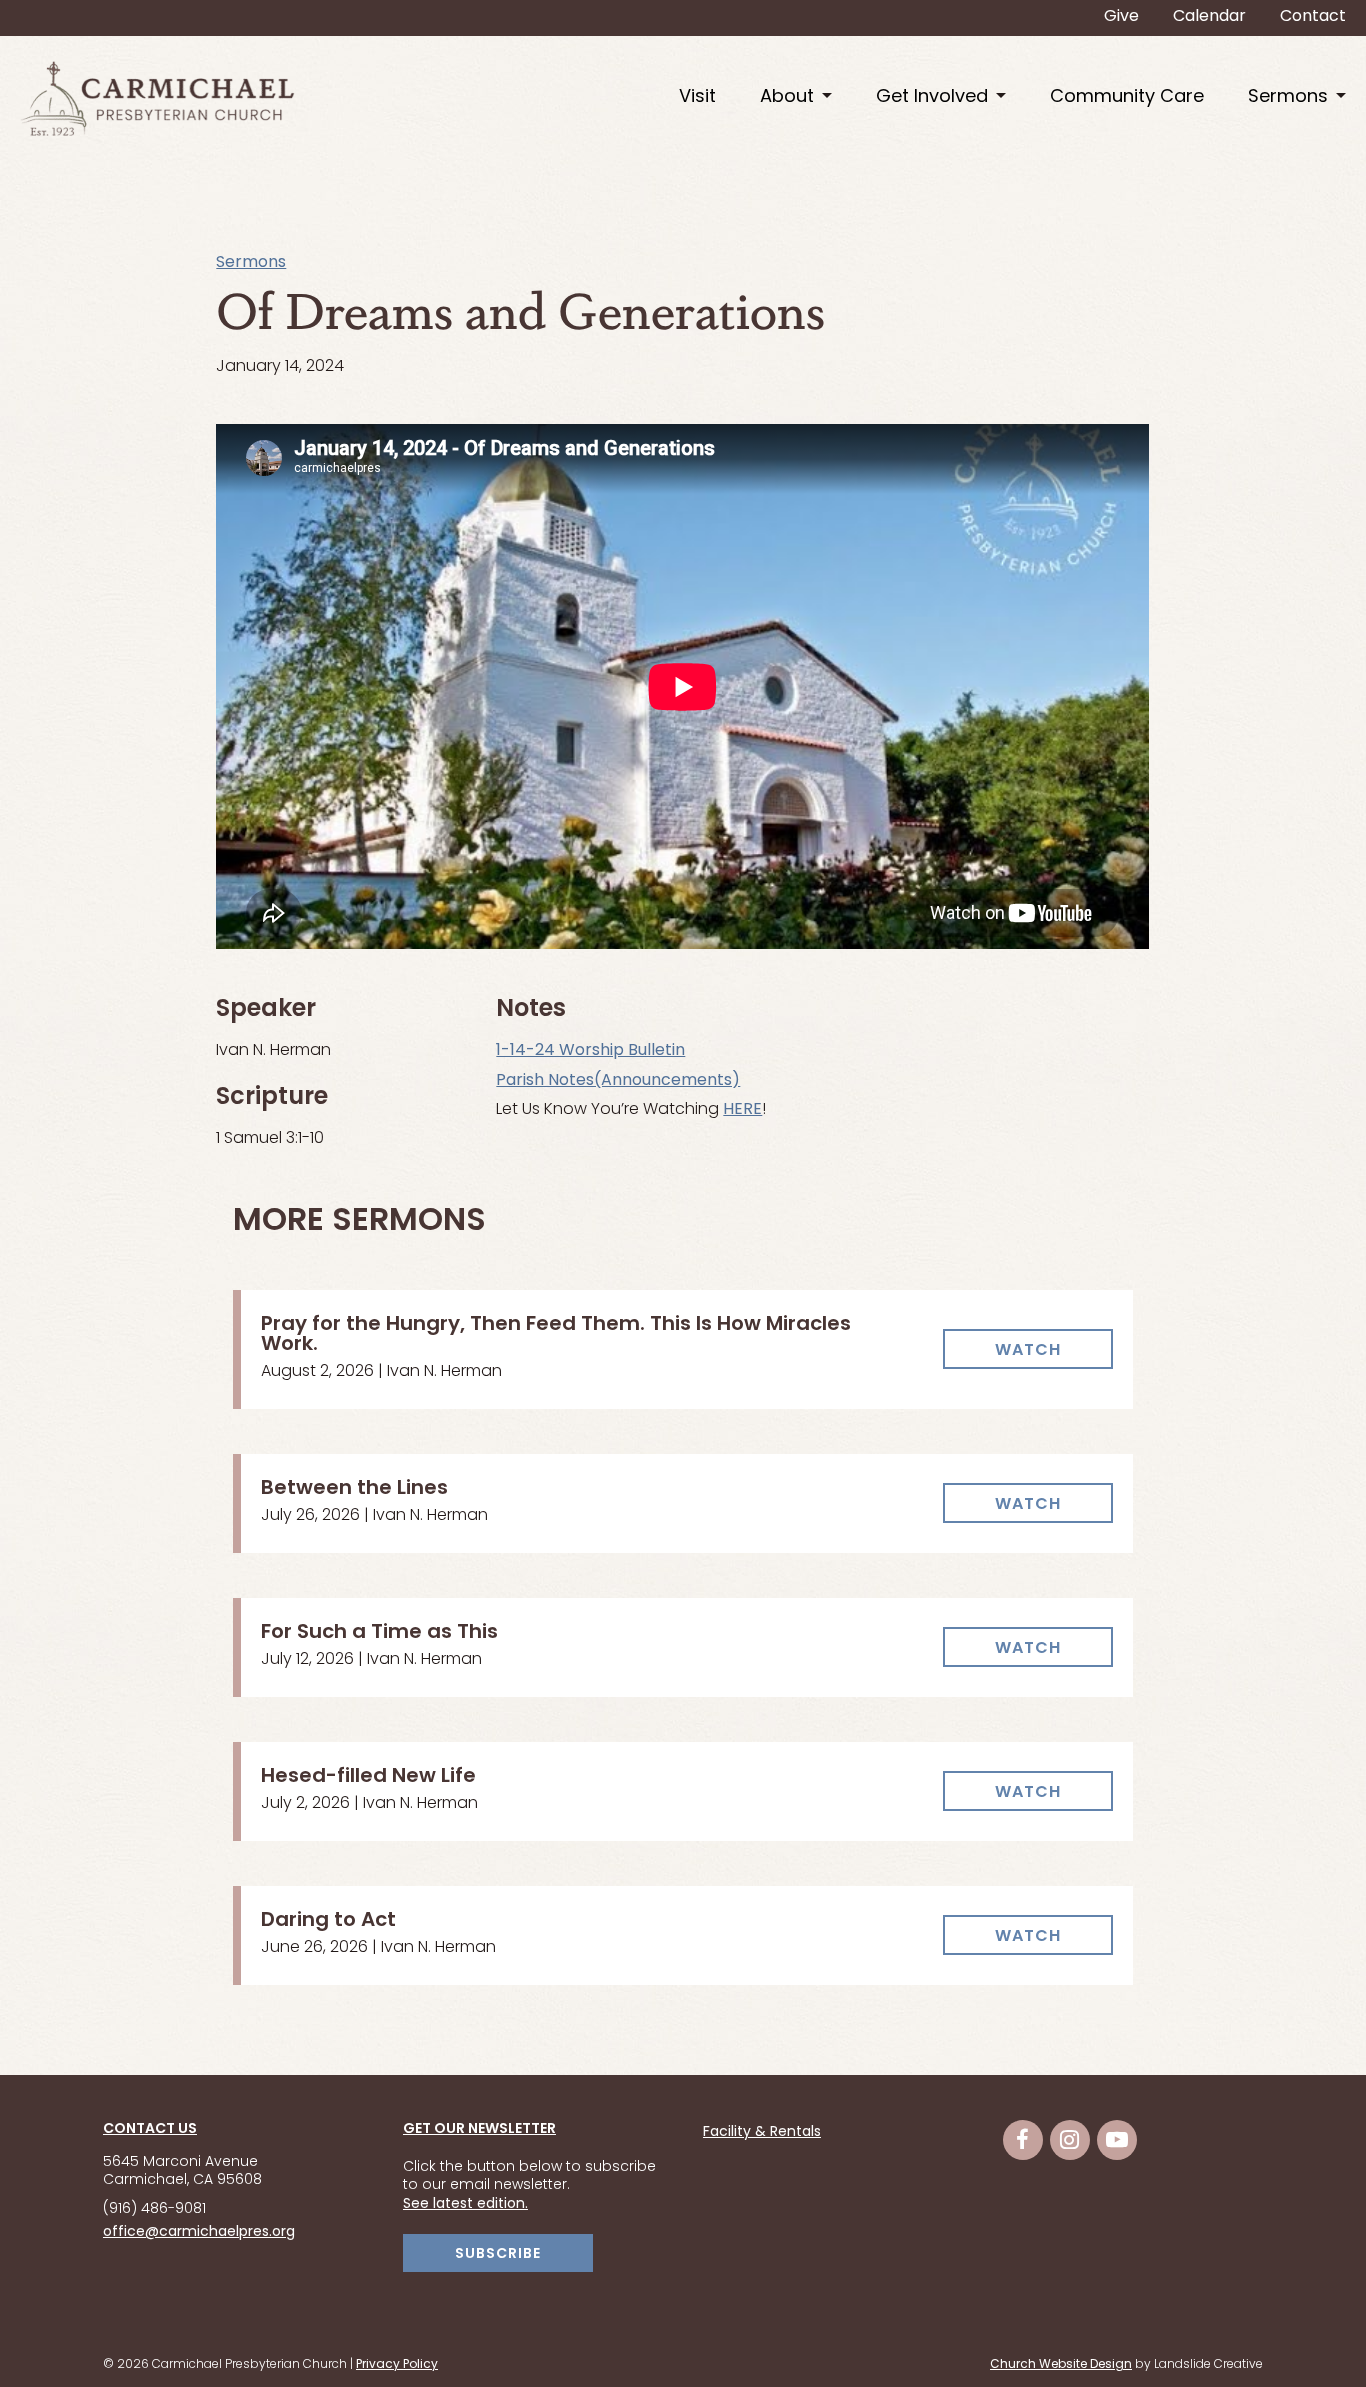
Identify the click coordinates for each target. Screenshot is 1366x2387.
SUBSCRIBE (498, 2254)
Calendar (1209, 17)
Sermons (1288, 97)
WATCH (1028, 1351)
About (787, 97)
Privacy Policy (397, 2365)
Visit (697, 97)
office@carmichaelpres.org (199, 2232)
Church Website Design (1061, 2365)
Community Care (1127, 97)
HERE (742, 1110)
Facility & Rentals (762, 2133)
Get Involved (932, 97)
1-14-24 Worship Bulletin (590, 1051)
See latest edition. (465, 2204)
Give (1121, 17)
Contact (1313, 17)
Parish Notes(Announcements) (618, 1081)
